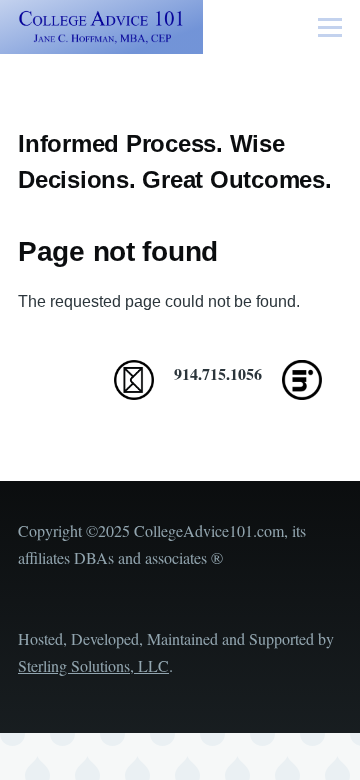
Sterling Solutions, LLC (93, 665)
